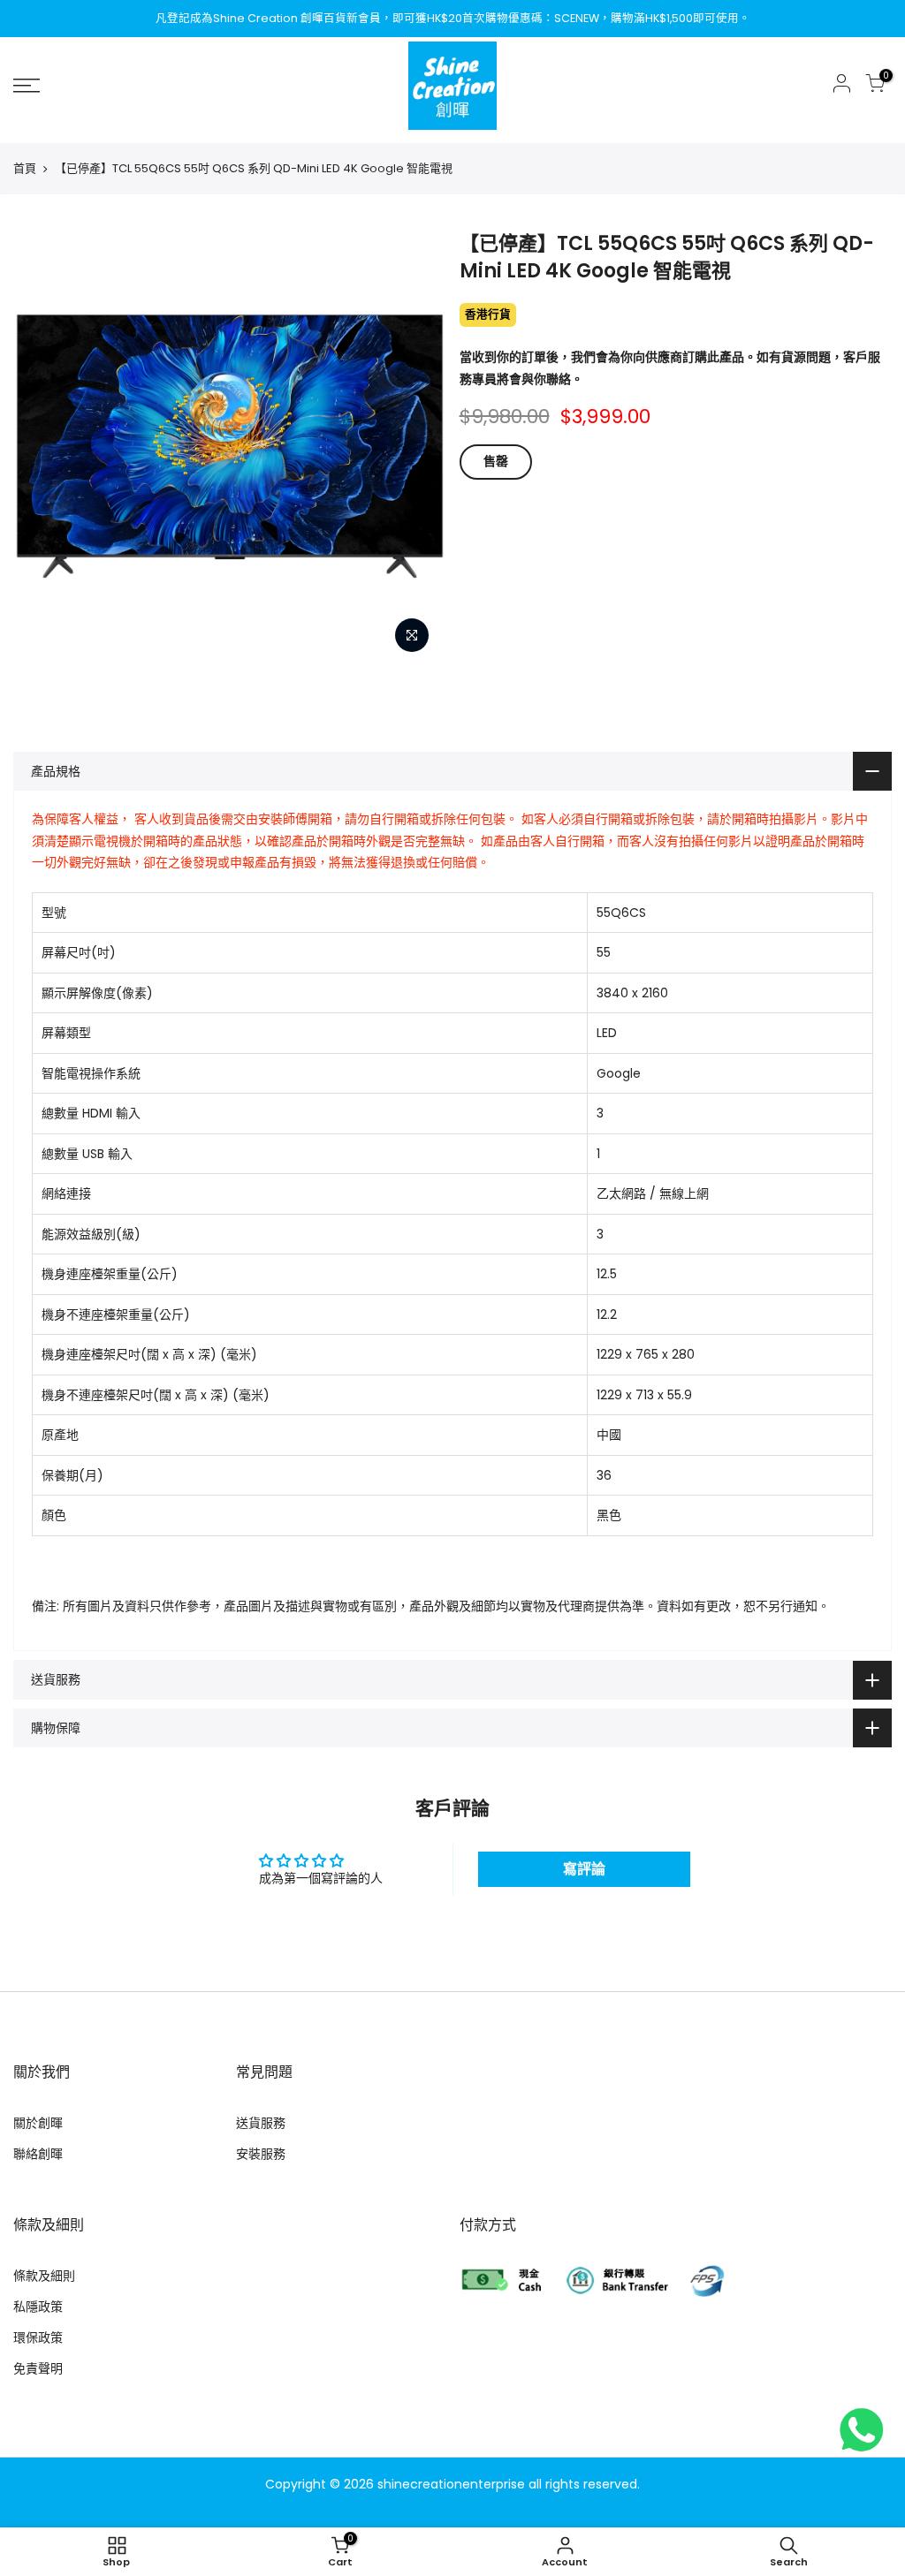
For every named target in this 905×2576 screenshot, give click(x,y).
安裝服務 (261, 2154)
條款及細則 (44, 2276)
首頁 (25, 169)
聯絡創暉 (38, 2154)
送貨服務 (261, 2123)
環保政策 (38, 2337)
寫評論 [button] (584, 1869)
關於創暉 (38, 2123)
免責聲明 (38, 2368)
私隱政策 (38, 2307)
